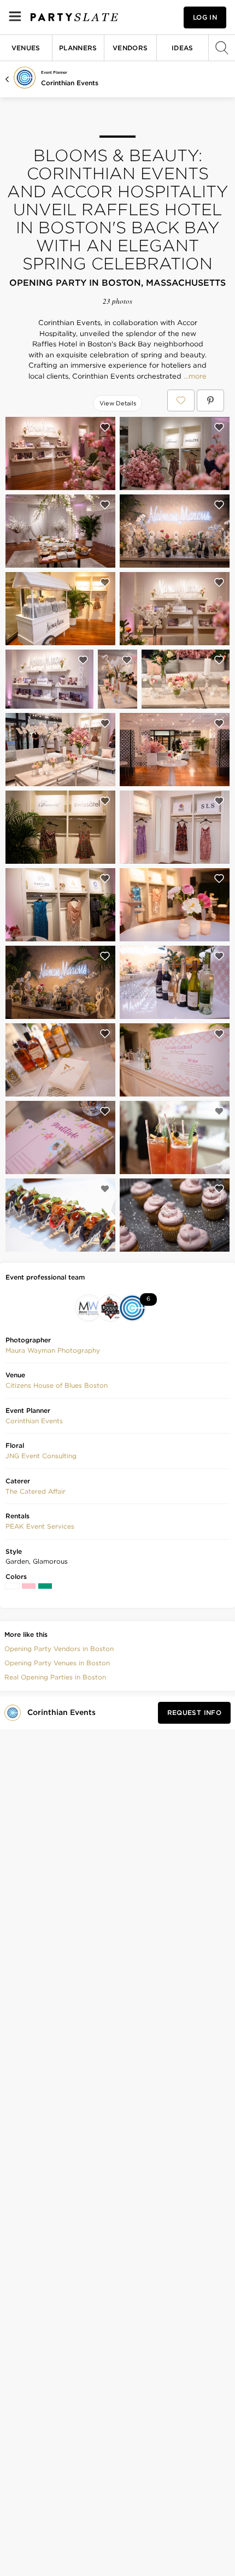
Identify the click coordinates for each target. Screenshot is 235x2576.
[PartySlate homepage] (74, 17)
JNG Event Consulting (41, 1456)
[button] (53, 1351)
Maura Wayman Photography (53, 1350)
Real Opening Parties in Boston (55, 1677)
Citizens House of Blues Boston (57, 1385)
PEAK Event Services (40, 1526)
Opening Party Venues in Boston (57, 1663)
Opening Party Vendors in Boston (59, 1649)
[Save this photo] (105, 427)
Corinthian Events (70, 83)
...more (194, 376)
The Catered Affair (36, 1491)
